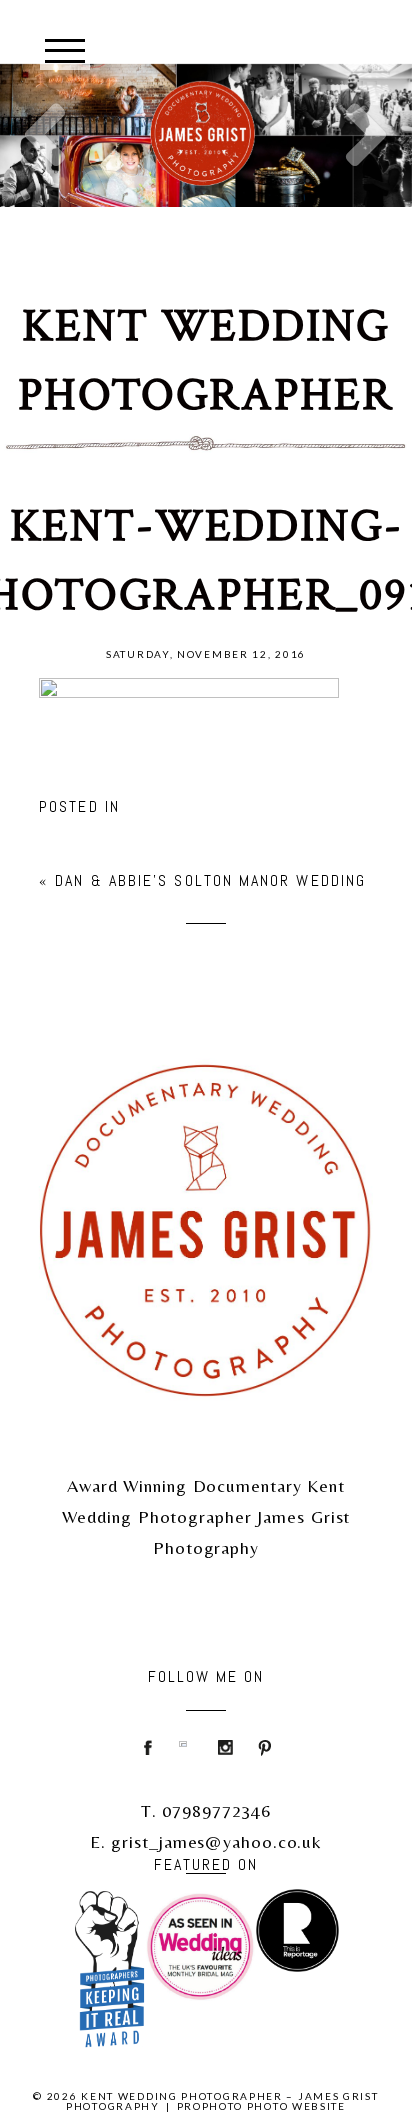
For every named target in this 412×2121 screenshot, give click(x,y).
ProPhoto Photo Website (261, 2106)
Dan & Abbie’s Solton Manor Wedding (210, 880)
